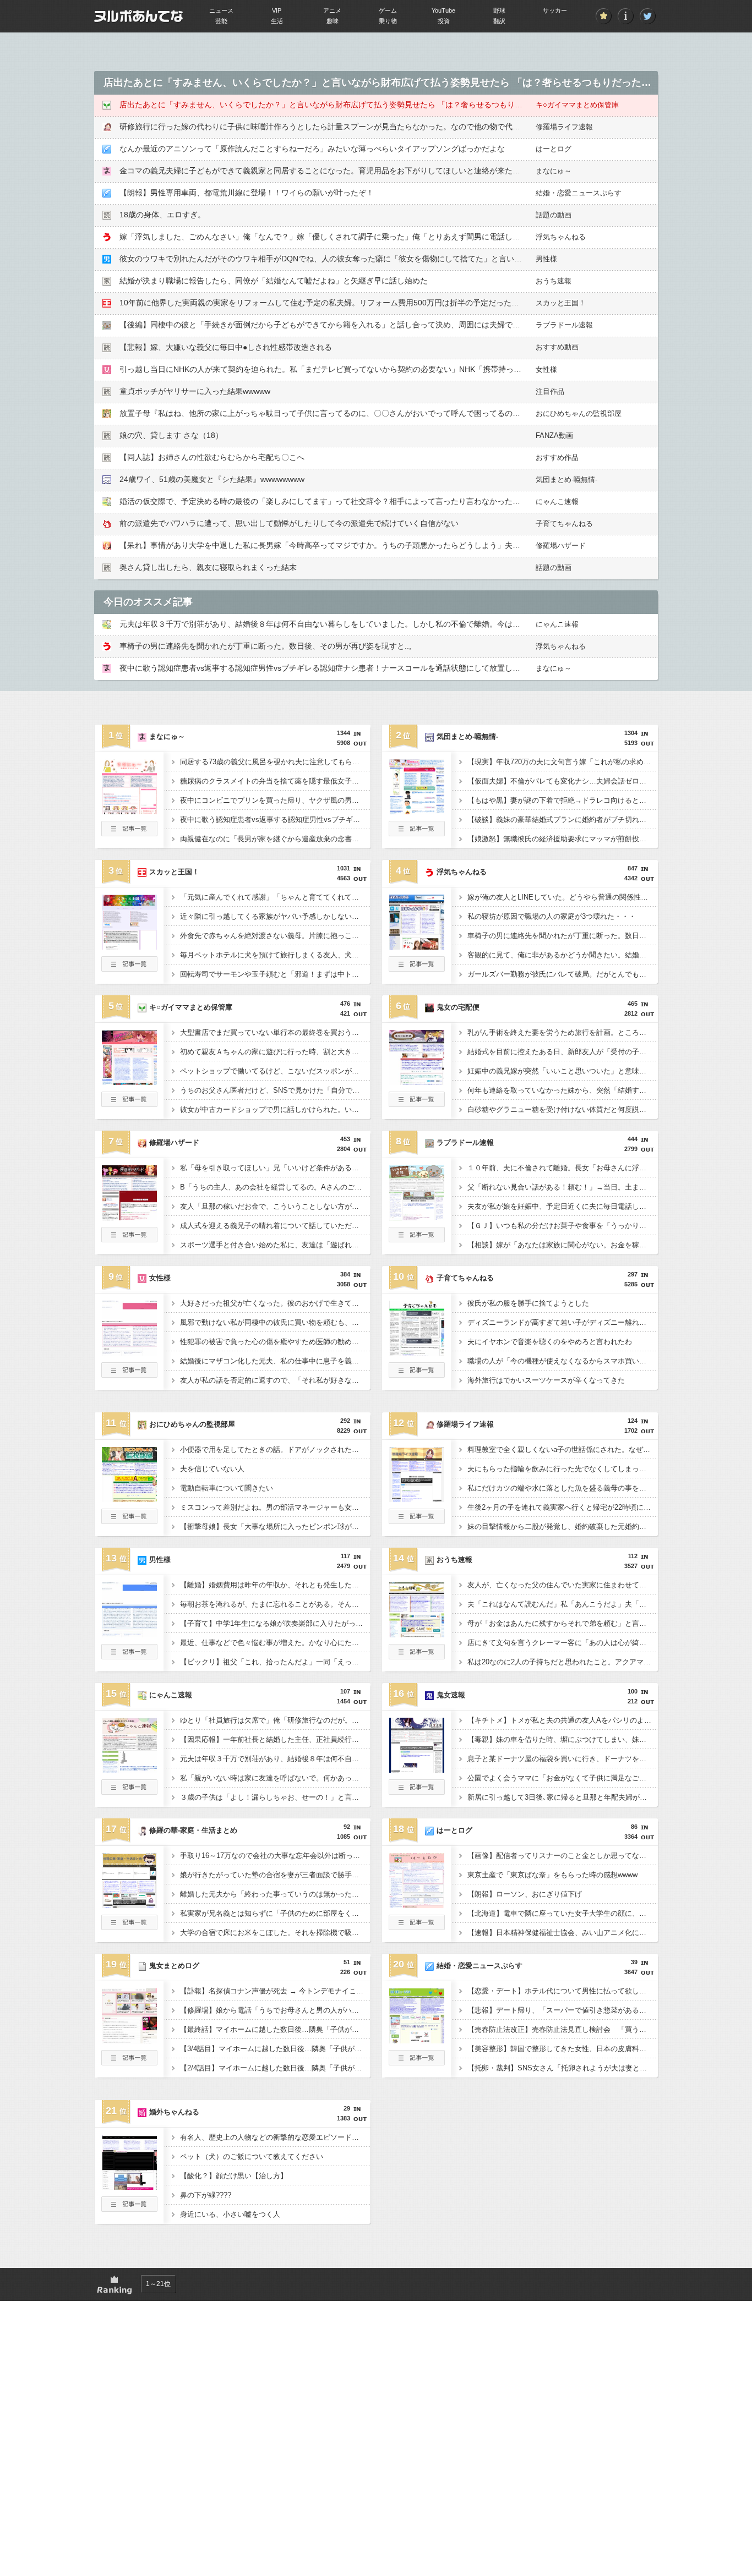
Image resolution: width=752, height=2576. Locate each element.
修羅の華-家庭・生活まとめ (193, 1830)
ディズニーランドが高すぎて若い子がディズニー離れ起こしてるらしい (563, 1322)
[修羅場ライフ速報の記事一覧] (417, 1521)
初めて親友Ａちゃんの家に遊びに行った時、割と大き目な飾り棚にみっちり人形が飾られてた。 (275, 1052)
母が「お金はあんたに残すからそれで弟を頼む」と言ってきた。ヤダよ (563, 1623)
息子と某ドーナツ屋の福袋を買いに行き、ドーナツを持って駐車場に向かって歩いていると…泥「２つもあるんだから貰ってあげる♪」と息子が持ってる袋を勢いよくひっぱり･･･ (563, 1759)
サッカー (555, 10)
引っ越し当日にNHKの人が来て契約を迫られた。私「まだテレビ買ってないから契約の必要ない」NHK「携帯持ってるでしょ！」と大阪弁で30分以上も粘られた (398, 369)
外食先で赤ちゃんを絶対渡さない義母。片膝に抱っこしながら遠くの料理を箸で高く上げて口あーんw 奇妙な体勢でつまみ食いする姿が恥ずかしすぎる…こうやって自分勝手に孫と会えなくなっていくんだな (275, 936)
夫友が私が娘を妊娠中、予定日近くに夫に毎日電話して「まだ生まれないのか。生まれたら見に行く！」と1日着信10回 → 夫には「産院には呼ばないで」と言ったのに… (563, 1206)
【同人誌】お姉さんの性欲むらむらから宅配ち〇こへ (212, 457)
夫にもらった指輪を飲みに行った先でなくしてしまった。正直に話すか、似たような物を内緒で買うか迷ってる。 (563, 1469)
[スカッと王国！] (129, 946)
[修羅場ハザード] (129, 1217)
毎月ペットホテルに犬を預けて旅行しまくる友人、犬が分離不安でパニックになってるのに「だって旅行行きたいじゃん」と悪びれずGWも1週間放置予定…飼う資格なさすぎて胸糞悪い (275, 955)
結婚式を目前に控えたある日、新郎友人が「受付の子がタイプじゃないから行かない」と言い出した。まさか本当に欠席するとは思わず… (563, 1052)
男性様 (546, 259)
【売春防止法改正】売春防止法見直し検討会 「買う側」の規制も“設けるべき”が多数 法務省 (563, 2029)
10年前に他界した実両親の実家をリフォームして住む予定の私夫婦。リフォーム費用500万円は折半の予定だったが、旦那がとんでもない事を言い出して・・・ (396, 303)
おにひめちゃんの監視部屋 (579, 413)
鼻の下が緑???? (206, 2195)
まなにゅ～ (554, 171)
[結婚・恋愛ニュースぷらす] (417, 2040)
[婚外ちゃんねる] (129, 2186)
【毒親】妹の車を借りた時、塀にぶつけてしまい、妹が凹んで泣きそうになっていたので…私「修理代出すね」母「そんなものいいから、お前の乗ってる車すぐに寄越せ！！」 (563, 1739)
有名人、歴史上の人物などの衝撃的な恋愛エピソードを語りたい (275, 2137)
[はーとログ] (417, 1905)
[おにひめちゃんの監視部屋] (129, 1499)
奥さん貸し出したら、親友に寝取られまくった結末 (208, 567)
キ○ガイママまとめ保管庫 (577, 105)
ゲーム (388, 10)
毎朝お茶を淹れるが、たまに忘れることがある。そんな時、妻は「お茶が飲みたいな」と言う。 (275, 1604)
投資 (444, 21)
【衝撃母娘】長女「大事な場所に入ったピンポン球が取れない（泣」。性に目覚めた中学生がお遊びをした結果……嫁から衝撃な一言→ (275, 1527)
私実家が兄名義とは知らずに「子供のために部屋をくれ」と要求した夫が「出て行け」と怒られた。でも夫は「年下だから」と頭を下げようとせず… (275, 1913)
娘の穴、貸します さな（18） (171, 435)
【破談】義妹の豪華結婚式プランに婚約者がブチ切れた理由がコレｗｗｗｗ (563, 820)
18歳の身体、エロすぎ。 (162, 215)
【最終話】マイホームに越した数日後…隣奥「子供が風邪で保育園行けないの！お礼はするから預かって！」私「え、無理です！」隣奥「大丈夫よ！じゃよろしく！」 (275, 2029)
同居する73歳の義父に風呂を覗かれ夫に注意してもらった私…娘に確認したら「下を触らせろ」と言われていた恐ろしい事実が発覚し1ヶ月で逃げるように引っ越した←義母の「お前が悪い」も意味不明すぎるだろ (275, 762)
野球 (499, 10)
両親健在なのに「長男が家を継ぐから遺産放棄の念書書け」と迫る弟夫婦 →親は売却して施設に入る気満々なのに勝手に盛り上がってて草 (275, 839)
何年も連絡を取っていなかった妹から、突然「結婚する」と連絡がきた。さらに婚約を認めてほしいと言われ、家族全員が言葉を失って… (563, 1090)
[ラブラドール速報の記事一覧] (417, 1239)
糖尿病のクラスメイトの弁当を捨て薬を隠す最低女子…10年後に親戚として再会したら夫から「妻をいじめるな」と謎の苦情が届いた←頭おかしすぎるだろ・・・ (275, 781)
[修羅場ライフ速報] (417, 1499)
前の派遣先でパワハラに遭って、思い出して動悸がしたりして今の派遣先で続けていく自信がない (289, 523)
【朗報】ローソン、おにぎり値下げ (525, 1894)
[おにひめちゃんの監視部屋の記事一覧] (129, 1521)
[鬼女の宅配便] (417, 1082)
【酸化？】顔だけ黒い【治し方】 (234, 2176)
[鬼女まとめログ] (129, 2040)
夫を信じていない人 (212, 1469)
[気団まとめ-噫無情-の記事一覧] (417, 833)
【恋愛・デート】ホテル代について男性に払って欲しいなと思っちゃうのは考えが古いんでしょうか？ (563, 1991)
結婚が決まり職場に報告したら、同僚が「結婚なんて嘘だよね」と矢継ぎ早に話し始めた (274, 281)
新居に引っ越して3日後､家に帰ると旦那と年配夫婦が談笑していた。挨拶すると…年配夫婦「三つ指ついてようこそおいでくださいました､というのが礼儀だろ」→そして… (563, 1797)
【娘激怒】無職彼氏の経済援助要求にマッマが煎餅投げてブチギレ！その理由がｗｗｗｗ (563, 839)
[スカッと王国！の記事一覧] (129, 968)
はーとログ (554, 149)
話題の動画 (554, 215)
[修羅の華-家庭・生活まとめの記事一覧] (129, 1927)
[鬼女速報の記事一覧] (417, 1791)
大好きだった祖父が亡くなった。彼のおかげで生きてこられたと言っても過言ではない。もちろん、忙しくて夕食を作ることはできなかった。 (275, 1303)
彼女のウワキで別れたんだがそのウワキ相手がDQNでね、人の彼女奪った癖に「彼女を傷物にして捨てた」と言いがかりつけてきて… (352, 259)
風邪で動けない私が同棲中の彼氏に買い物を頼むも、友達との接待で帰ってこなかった (275, 1322)
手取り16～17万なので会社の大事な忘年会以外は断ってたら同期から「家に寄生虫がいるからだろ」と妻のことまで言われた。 (275, 1856)
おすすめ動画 (557, 347)
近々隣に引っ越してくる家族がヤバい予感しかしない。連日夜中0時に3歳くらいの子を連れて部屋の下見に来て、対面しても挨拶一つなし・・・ (275, 916)
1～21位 (158, 2284)
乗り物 (388, 21)
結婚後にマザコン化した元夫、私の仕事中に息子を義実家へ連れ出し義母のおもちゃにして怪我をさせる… (275, 1361)
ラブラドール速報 (564, 325)
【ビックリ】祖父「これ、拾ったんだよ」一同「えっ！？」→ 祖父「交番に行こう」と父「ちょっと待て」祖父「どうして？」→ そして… (275, 1662)
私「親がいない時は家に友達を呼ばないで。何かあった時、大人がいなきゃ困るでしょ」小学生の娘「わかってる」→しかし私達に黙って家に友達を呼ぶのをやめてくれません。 (275, 1778)
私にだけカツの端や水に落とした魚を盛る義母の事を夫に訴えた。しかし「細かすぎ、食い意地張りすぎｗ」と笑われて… (563, 1488)
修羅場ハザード (561, 546)
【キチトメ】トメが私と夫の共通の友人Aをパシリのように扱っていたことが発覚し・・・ (563, 1720)
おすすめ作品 (557, 457)
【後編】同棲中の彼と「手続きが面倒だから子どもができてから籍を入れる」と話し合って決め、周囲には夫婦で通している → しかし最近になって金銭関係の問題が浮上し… (422, 325)
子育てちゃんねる (564, 524)
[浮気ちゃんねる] (417, 946)
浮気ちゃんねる (561, 237)
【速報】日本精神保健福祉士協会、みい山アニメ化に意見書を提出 (563, 1933)
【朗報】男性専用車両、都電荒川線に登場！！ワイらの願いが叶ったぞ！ (247, 193)
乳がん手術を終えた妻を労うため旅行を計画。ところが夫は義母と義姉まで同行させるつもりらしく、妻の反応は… (563, 1032)
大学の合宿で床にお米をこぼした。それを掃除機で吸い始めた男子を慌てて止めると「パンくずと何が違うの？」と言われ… (275, 1933)
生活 (277, 21)
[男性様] (129, 1634)
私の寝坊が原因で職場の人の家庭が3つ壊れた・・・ (552, 916)
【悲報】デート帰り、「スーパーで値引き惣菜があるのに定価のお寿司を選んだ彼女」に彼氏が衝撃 (563, 2010)
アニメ (332, 10)
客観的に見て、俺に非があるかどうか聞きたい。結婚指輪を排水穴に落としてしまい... (563, 955)
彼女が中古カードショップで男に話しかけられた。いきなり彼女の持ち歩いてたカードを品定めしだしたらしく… (275, 1109)
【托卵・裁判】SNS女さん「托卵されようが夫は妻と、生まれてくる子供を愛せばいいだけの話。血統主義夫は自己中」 (563, 2068)
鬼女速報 (451, 1695)
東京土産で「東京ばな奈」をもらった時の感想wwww (552, 1875)
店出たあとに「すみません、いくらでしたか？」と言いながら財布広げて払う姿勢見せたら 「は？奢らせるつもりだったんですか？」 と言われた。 (376, 105)
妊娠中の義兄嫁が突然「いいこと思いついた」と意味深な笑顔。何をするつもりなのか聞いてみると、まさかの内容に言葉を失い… (563, 1071)
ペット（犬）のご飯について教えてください (252, 2156)
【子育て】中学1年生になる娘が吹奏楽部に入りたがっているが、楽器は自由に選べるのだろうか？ (275, 1623)
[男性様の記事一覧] (129, 1656)
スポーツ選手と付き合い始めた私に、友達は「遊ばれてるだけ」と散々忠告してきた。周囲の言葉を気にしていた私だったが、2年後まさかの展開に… (275, 1245)
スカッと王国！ (561, 303)
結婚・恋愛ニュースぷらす (579, 193)
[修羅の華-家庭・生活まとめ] (129, 1905)
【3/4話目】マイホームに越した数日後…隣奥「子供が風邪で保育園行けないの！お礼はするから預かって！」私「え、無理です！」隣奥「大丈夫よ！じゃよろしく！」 (275, 2049)
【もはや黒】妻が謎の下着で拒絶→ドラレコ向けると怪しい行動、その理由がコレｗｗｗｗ (563, 800)
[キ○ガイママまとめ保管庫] (129, 1082)
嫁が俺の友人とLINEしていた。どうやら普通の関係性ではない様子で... (563, 897)
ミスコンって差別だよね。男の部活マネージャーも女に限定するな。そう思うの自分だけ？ (275, 1507)
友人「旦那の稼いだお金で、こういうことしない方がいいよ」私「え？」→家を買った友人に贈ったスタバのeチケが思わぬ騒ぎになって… (275, 1206)
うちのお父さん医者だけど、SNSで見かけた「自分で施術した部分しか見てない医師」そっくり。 (275, 1090)
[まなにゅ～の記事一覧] (129, 833)
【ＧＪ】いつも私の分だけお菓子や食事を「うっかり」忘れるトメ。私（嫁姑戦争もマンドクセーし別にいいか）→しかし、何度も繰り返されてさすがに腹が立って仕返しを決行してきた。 (563, 1226)
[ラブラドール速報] (417, 1217)
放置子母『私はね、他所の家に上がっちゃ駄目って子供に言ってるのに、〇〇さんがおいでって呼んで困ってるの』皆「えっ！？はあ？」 (358, 413)
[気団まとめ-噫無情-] (417, 811)
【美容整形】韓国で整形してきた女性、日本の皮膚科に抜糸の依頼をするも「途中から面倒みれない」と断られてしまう (563, 2049)
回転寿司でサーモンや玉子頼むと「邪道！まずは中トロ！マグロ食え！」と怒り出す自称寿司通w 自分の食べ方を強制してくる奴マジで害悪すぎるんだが (275, 974)
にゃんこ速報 (557, 502)
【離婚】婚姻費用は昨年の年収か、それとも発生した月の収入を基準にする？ (275, 1585)
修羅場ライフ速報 (564, 127)
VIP (277, 10)
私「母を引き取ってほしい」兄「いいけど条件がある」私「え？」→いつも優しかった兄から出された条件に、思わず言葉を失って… (275, 1168)
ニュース (221, 10)
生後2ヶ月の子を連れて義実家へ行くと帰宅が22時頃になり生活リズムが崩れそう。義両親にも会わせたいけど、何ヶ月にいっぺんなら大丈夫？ (563, 1507)
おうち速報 (554, 281)
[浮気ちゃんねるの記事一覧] (417, 968)
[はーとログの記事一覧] (417, 1927)
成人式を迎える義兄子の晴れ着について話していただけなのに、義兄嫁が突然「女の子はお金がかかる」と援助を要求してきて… (275, 1226)
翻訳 (499, 21)
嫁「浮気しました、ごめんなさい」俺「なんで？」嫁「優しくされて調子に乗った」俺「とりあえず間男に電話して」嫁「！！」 (343, 237)
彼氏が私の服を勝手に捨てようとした (528, 1303)
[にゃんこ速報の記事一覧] (129, 1791)
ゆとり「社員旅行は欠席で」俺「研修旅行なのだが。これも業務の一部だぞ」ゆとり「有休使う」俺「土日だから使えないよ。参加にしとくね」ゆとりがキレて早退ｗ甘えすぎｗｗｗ (275, 1720)
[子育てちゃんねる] (417, 1352)
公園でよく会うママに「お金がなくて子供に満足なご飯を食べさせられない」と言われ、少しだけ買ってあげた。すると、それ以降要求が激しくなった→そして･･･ (563, 1778)
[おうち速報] (417, 1634)
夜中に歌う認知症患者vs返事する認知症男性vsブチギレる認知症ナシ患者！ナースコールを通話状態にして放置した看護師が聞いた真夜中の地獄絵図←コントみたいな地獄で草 (424, 668)
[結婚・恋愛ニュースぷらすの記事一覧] (417, 2062)
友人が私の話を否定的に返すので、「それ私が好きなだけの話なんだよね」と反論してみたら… (275, 1380)
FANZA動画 (554, 435)
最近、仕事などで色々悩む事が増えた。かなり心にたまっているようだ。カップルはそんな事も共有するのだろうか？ (275, 1643)
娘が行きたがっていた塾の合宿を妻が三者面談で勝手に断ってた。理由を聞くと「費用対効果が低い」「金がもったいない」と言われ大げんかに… (275, 1875)
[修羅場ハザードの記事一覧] (129, 1239)
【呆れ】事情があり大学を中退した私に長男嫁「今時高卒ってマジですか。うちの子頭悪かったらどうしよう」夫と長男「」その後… (351, 545)
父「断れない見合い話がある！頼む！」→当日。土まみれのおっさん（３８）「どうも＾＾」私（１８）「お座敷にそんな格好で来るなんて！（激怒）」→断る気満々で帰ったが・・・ (563, 1187)
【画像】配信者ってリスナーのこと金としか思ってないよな (563, 1856)
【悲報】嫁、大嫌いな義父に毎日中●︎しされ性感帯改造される (226, 347)
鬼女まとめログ (174, 1966)
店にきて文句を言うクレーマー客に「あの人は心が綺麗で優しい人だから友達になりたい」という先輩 (563, 1643)
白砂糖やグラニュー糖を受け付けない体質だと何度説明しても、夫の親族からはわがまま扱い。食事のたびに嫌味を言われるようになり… (563, 1109)
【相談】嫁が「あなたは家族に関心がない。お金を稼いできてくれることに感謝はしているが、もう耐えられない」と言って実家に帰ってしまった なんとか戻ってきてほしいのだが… (563, 1245)
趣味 (333, 21)
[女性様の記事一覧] (129, 1374)
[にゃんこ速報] (129, 1769)
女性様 (546, 369)
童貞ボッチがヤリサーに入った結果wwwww (195, 391)
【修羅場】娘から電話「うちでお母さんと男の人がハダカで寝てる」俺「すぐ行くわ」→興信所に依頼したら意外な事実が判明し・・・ (275, 2010)
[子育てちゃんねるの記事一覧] (417, 1374)
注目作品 (550, 391)
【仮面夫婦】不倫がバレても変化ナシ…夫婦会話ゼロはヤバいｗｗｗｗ (563, 781)
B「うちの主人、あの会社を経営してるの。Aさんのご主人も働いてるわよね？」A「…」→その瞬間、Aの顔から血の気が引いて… (275, 1187)
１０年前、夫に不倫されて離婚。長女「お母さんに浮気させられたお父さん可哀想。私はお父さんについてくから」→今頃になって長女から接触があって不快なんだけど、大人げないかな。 (563, 1168)
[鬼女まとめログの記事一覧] (129, 2062)
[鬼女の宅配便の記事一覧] (417, 1104)
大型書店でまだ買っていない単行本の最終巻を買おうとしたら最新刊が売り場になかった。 (275, 1032)
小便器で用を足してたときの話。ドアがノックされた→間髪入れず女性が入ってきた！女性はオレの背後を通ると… (275, 1449)
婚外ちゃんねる (174, 2112)
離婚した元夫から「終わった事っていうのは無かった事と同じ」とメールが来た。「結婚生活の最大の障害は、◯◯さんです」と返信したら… (275, 1894)
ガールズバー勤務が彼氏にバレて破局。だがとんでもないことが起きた (563, 974)
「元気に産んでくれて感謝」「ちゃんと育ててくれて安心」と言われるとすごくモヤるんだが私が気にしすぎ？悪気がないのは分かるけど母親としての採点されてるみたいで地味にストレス (275, 897)
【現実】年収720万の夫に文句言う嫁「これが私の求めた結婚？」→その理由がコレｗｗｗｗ (563, 762)
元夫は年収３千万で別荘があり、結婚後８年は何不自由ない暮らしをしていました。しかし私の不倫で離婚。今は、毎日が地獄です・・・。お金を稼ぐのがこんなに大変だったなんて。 (275, 1759)
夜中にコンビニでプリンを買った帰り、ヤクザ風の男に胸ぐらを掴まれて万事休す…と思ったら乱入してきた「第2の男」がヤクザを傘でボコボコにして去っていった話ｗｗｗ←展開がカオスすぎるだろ (275, 800)
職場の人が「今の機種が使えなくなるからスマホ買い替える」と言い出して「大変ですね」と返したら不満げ (563, 1361)
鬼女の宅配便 (458, 1007)
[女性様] (129, 1352)
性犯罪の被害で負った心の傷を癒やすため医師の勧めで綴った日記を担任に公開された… (275, 1342)
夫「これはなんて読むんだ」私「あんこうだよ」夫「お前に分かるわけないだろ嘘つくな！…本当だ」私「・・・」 (563, 1604)
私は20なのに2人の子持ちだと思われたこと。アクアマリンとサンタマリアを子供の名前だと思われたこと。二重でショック (563, 1662)
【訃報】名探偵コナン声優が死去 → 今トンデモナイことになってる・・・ (275, 1991)
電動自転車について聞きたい (227, 1488)
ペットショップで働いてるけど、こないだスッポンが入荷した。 (275, 1071)
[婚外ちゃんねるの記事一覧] (129, 2208)
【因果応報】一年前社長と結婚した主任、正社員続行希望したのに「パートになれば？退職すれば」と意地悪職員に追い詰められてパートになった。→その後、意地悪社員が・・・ (275, 1739)
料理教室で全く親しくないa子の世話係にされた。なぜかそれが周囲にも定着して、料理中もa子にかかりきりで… (563, 1449)
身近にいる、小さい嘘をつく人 (230, 2214)
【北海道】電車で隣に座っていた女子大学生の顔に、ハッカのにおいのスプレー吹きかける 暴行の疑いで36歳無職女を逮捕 (563, 1913)
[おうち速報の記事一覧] (417, 1656)
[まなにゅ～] (129, 811)
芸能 (221, 21)
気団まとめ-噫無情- (566, 479)
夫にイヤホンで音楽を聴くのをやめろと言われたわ (550, 1342)
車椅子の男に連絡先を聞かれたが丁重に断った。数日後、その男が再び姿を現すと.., (265, 646)
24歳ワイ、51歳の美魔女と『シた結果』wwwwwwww (212, 479)
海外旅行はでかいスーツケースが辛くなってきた (546, 1380)
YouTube (443, 10)
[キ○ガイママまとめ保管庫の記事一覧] (129, 1104)
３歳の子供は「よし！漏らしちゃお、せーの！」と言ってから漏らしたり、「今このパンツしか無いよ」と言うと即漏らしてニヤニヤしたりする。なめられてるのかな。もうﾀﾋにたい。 (275, 1797)
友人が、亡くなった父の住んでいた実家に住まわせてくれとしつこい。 (563, 1585)
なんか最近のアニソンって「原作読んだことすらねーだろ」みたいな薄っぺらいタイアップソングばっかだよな (312, 149)
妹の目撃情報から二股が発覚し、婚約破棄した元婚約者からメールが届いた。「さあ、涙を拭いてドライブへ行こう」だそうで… (563, 1527)
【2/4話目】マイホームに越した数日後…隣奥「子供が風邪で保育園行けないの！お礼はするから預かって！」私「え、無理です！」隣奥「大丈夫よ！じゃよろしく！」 (275, 2068)
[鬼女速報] (417, 1769)
